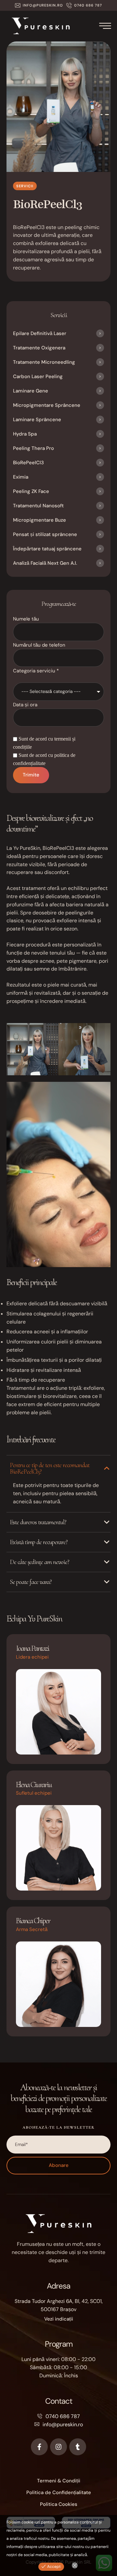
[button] (39, 5)
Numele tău (26, 619)
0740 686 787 (63, 2416)
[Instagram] (58, 2447)
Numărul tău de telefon (39, 645)
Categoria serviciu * (36, 671)
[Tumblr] (78, 2447)
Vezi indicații (59, 2319)
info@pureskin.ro (63, 2424)
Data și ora (25, 705)
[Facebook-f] (39, 2447)
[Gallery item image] (32, 1049)
